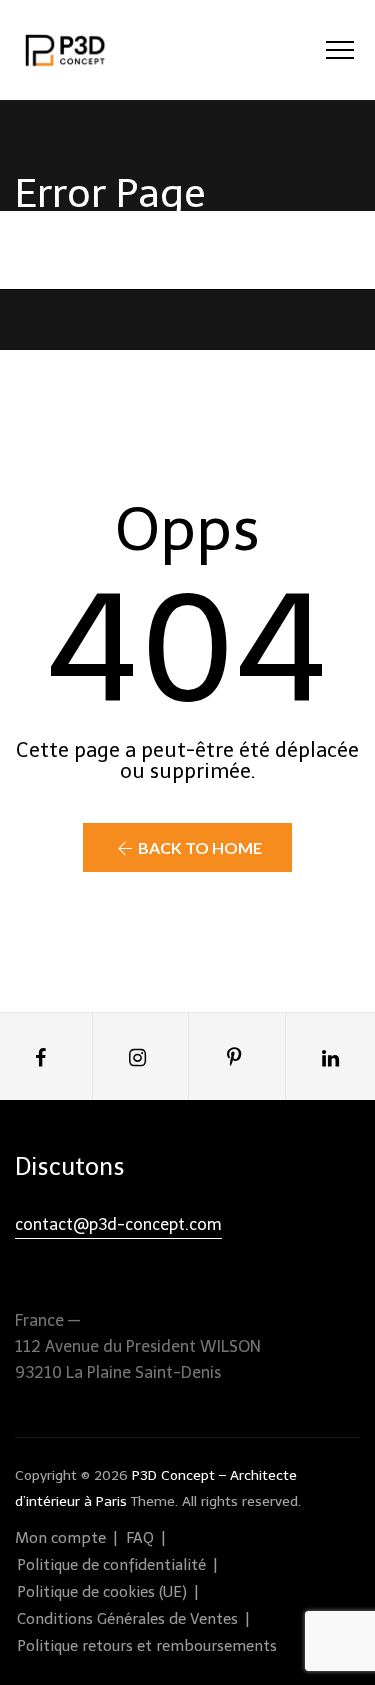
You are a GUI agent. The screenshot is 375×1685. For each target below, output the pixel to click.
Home (157, 249)
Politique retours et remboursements (147, 1646)
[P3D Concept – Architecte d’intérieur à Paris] (66, 50)
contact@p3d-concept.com (118, 1224)
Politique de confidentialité (111, 1565)
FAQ (140, 1538)
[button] (187, 847)
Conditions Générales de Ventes (127, 1619)
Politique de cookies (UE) (102, 1592)
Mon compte (60, 1538)
